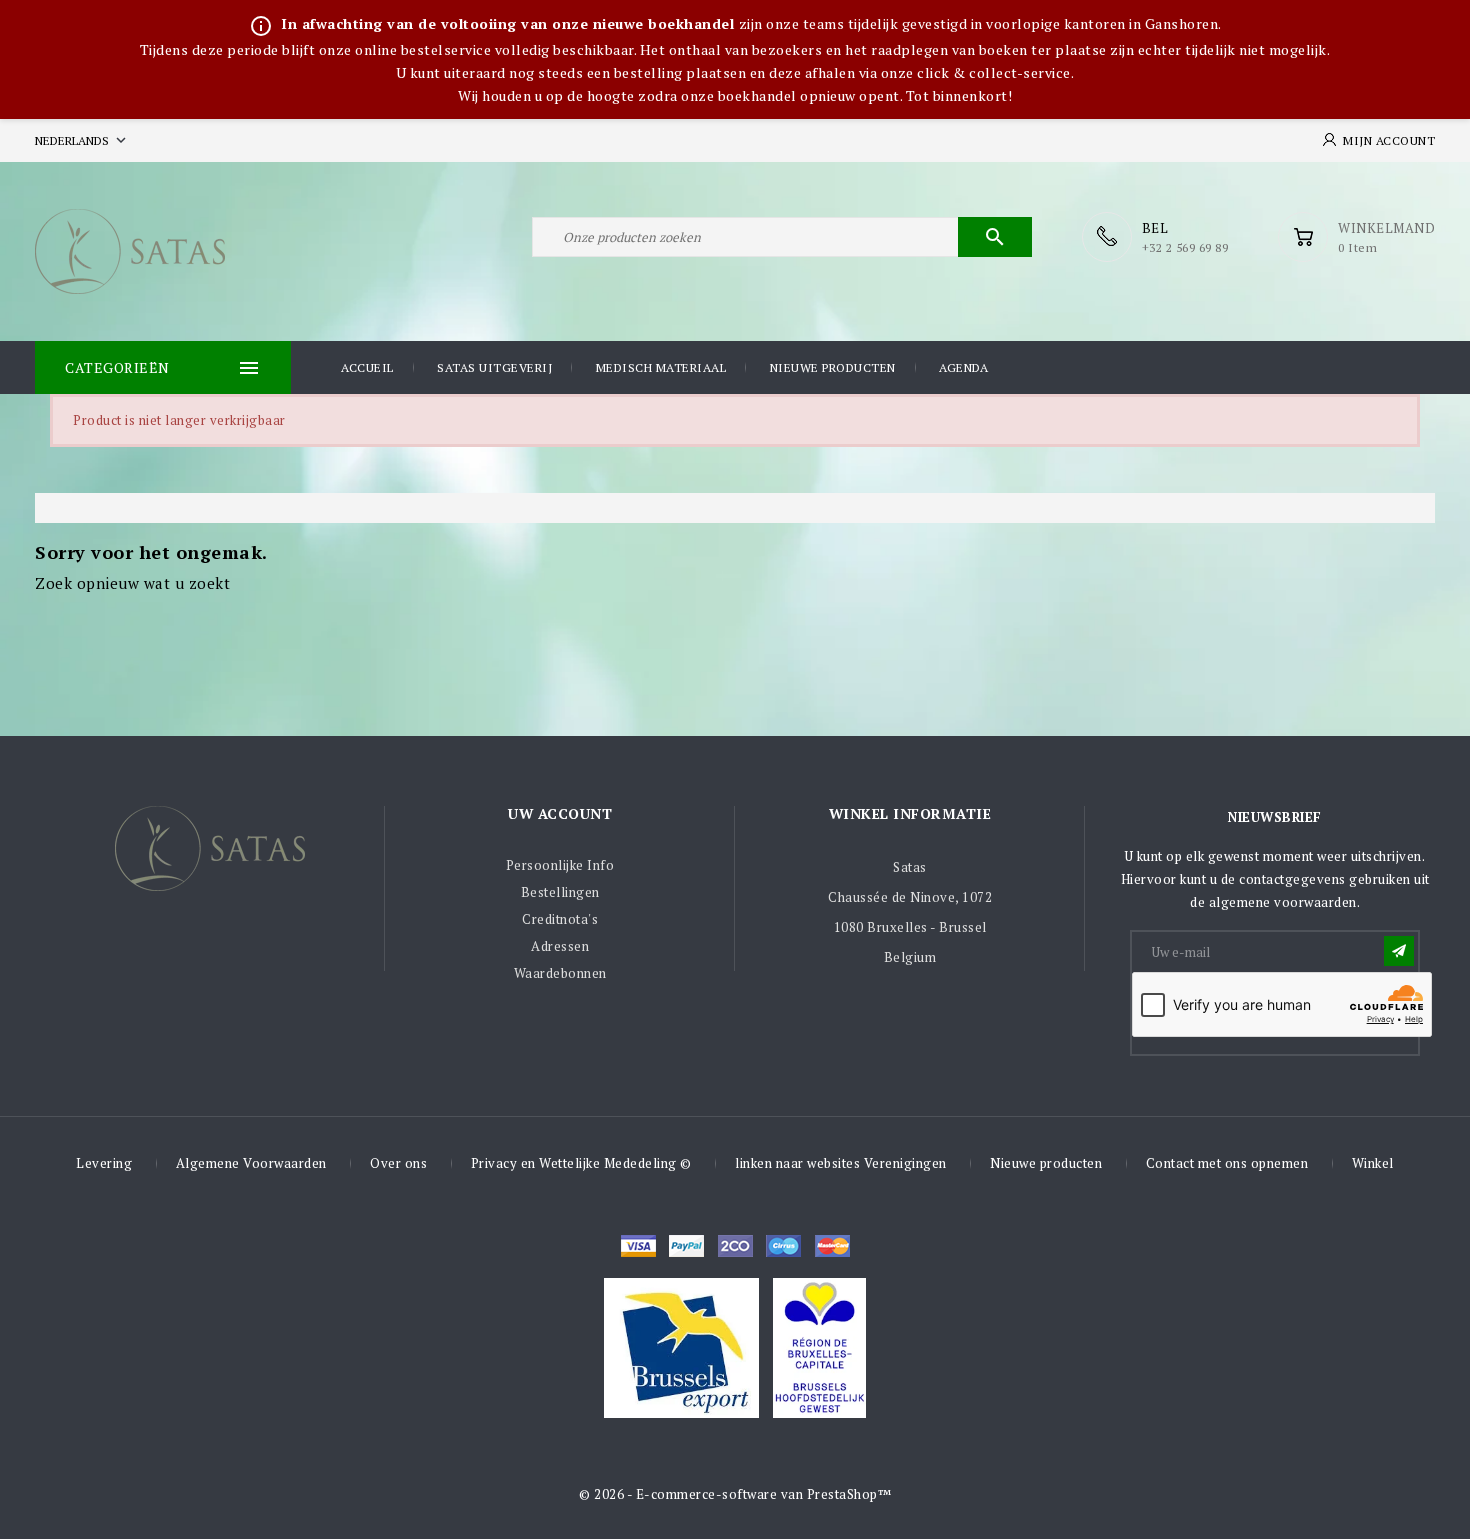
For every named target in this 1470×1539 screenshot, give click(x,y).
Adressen (560, 946)
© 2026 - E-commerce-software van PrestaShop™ (735, 1494)
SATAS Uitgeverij (494, 367)
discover (686, 1246)
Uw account (560, 813)
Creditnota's (560, 919)
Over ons (398, 1163)
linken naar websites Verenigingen (841, 1163)
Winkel (1373, 1163)
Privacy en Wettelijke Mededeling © (581, 1163)
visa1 (832, 1246)
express (735, 1246)
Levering (104, 1163)
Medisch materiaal (661, 367)
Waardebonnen (560, 973)
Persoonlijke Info (560, 865)
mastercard (783, 1246)
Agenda (963, 367)
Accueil (367, 367)
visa (638, 1246)
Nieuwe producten (833, 367)
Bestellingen (560, 892)
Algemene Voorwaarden (251, 1163)
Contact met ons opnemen (1227, 1163)
